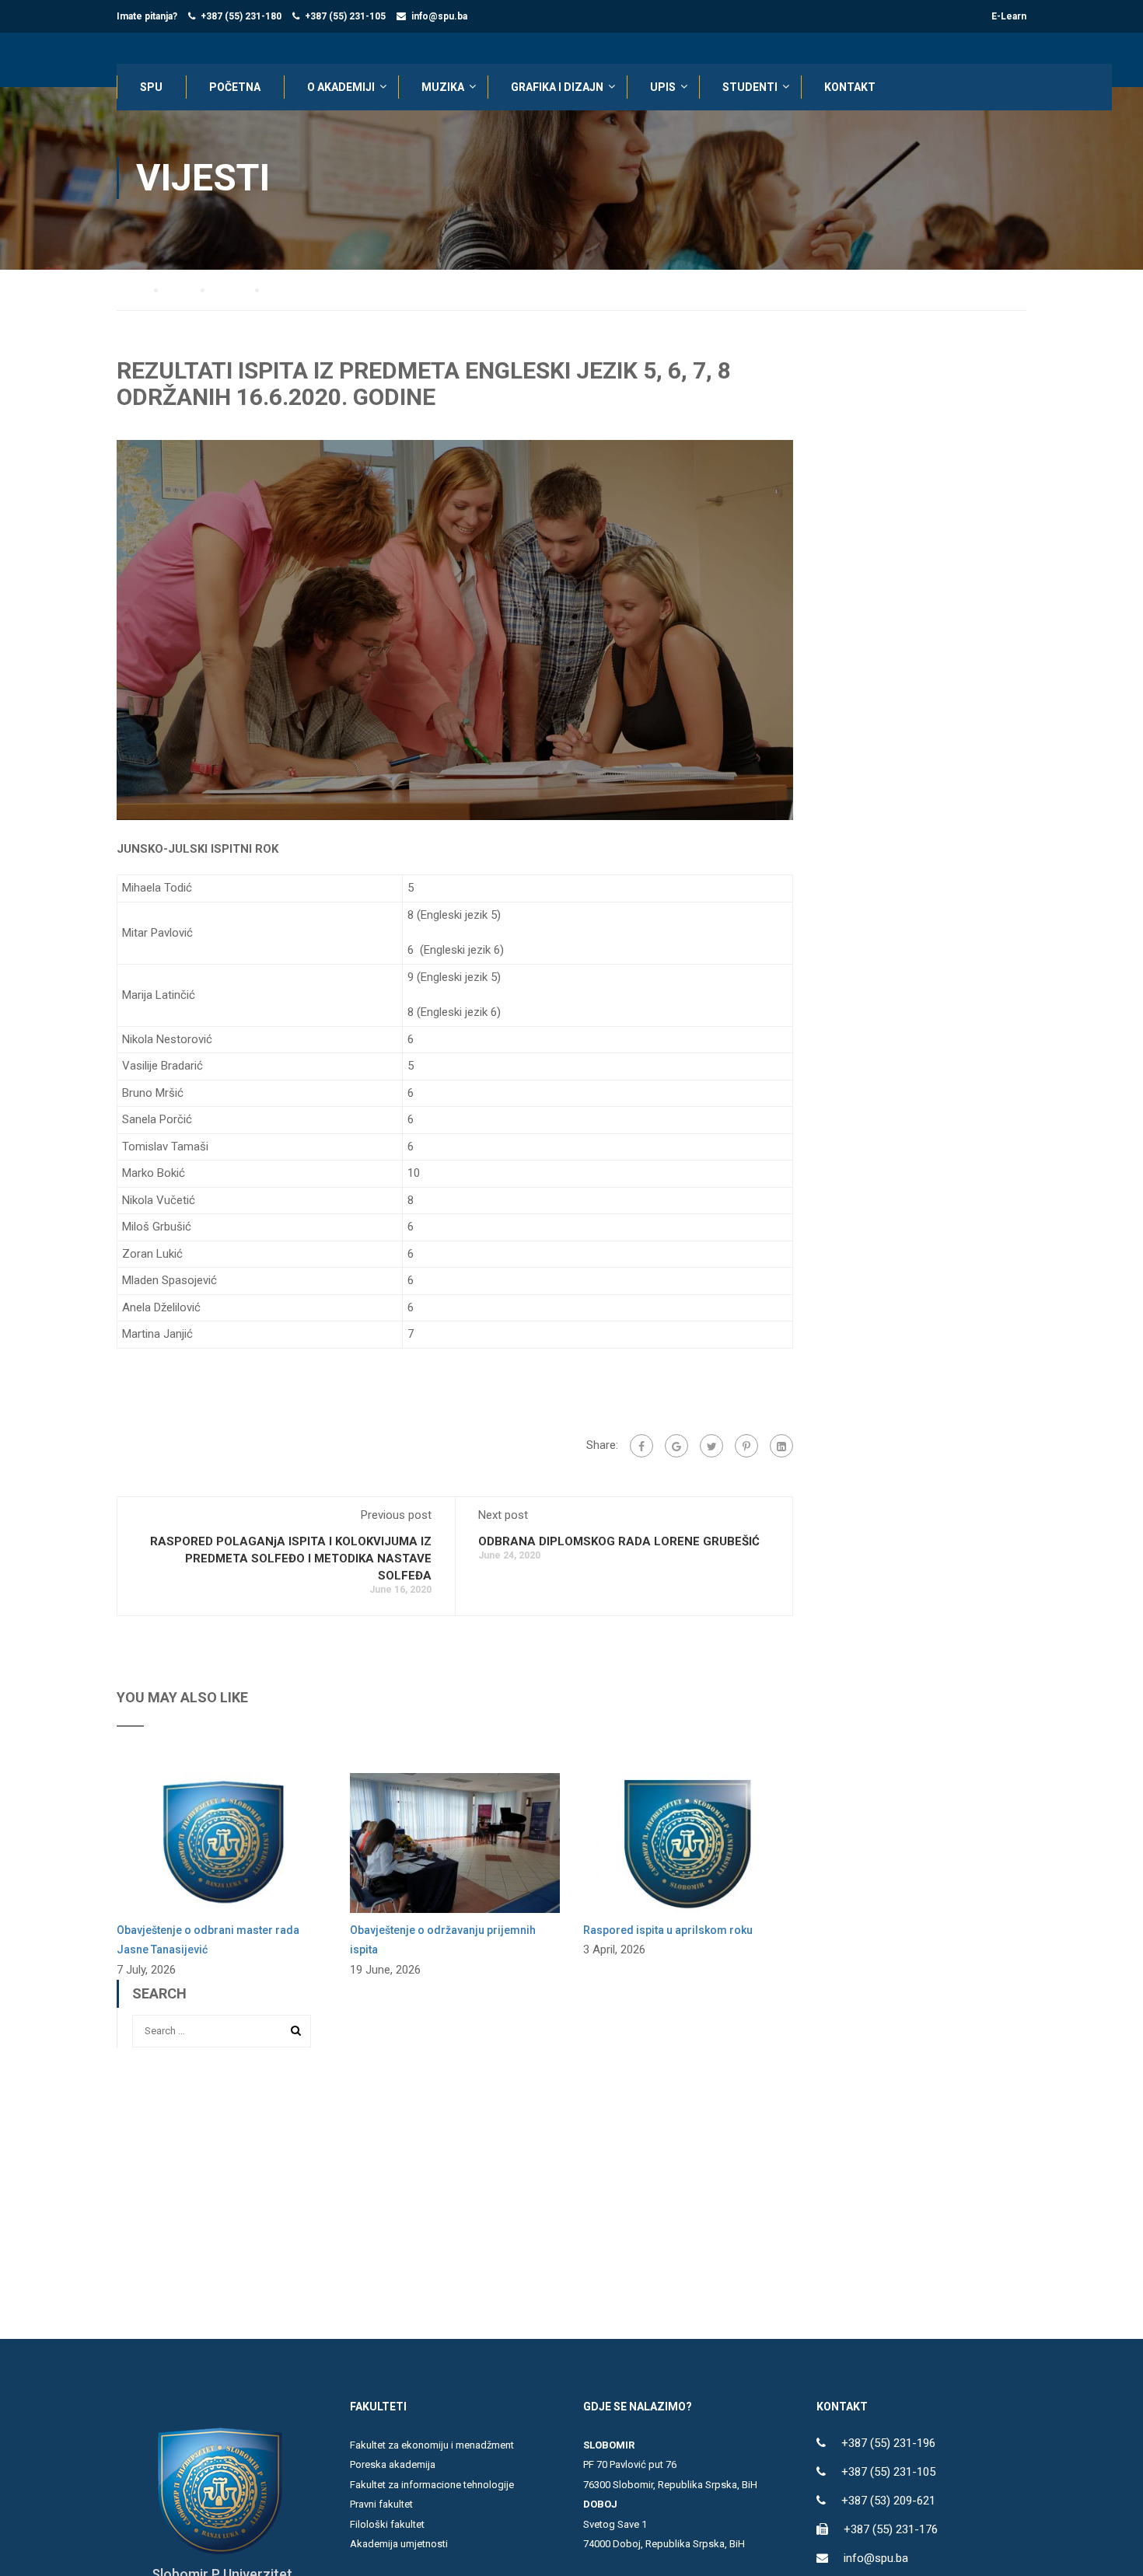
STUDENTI (750, 87)
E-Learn (1009, 16)
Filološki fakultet (387, 2524)
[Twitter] (711, 1446)
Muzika (443, 87)
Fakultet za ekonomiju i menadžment (432, 2445)
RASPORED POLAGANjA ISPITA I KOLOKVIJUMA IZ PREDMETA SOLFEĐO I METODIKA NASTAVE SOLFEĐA (291, 1559)
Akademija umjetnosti (399, 2544)
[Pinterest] (746, 1446)
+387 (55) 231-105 (345, 16)
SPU (151, 87)
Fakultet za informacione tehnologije (432, 2485)
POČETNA (235, 87)
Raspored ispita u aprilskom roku (668, 1930)
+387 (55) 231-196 (888, 2443)
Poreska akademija (393, 2464)
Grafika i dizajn (557, 87)
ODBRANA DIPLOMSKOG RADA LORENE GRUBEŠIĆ (619, 1541)
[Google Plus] (676, 1446)
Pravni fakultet (381, 2504)
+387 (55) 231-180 (241, 16)
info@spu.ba (439, 16)
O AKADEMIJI (341, 87)
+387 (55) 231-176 (891, 2529)
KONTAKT (850, 87)
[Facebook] (641, 1446)
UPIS (663, 87)
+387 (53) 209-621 (888, 2501)
